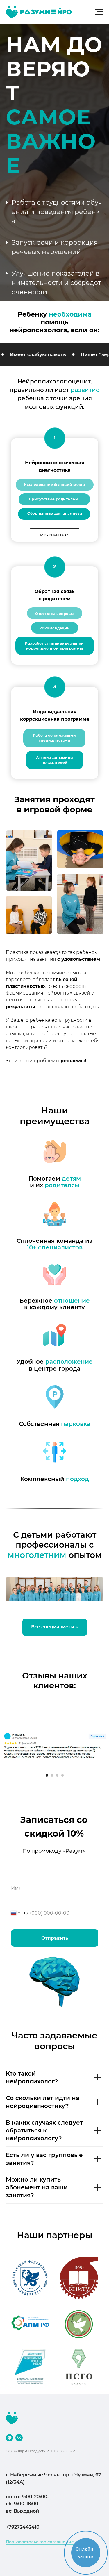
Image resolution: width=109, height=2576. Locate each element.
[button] (47, 1061)
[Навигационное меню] (99, 12)
